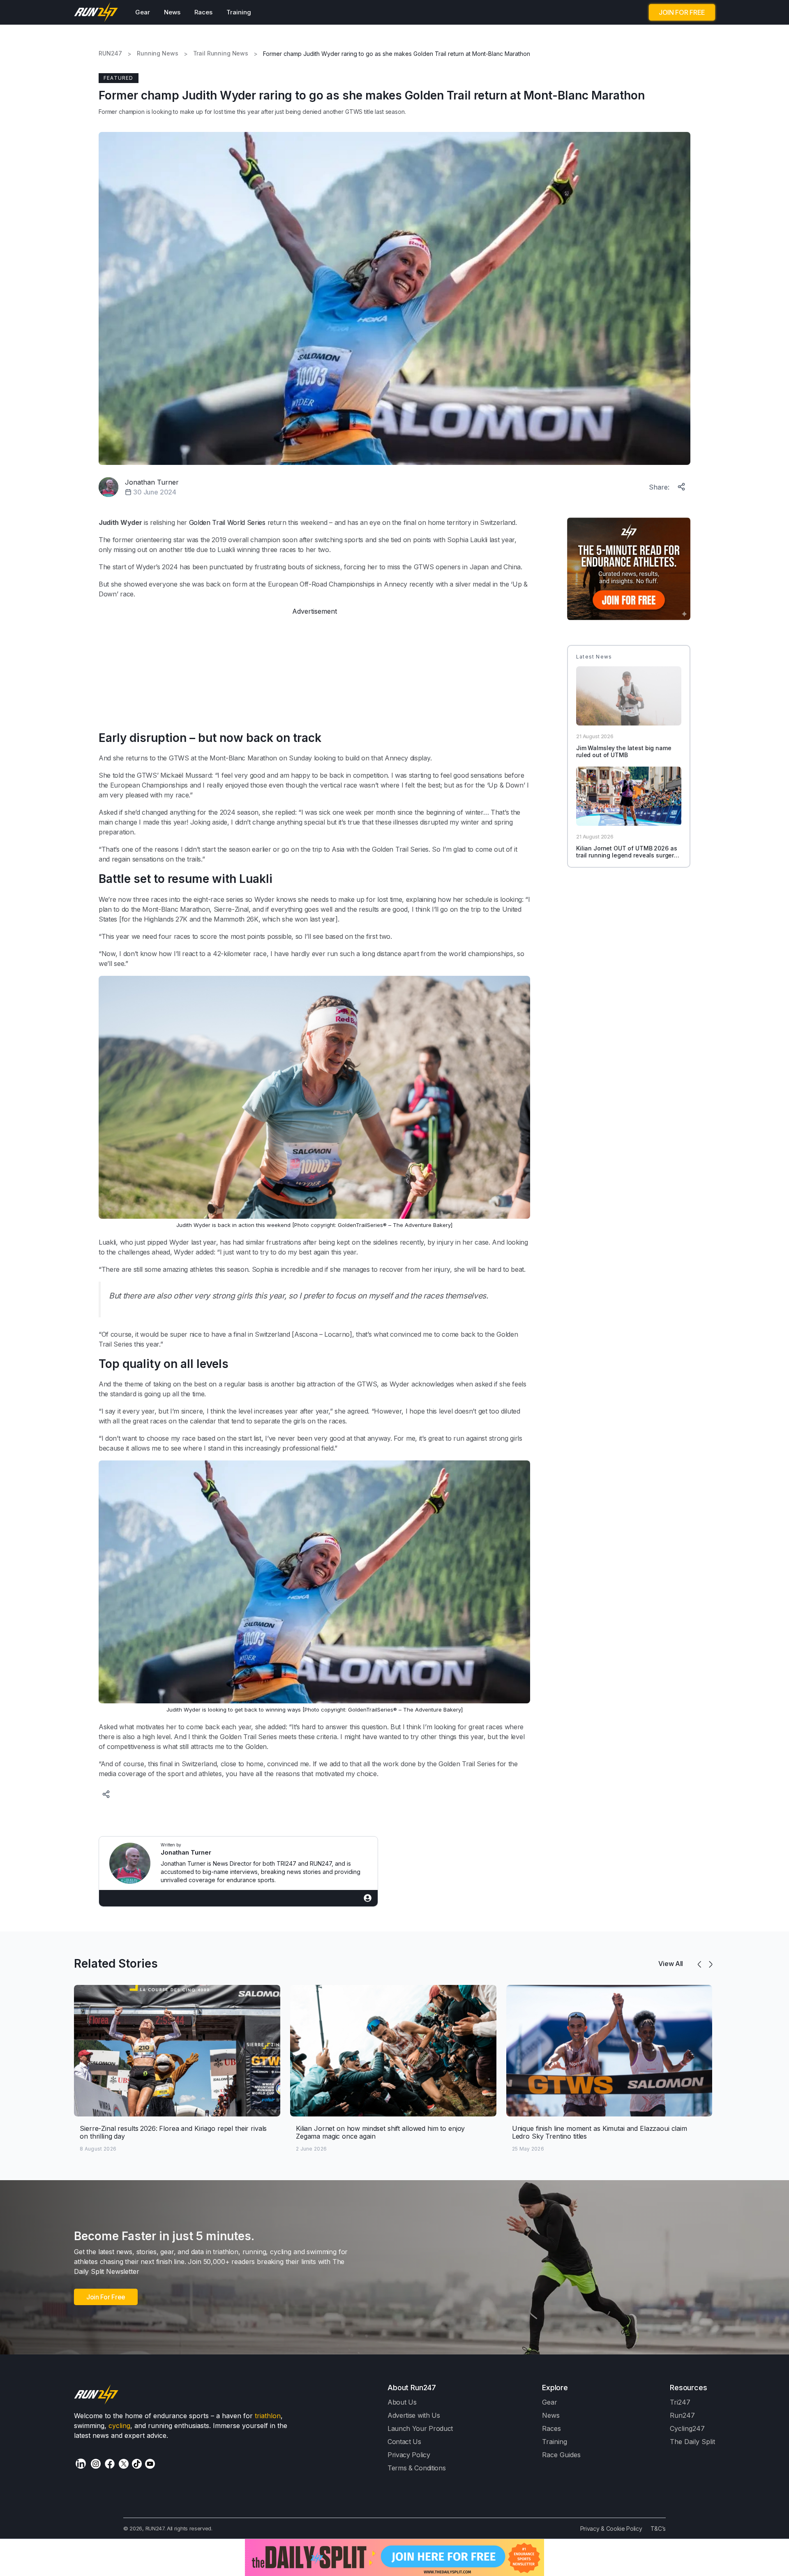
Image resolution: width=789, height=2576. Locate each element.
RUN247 (110, 53)
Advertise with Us (414, 2415)
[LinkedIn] (81, 2464)
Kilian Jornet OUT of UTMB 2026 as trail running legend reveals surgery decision (627, 855)
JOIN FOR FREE (682, 12)
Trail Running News (221, 53)
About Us (402, 2402)
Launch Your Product (420, 2428)
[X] (124, 2464)
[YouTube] (150, 2464)
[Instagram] (96, 2464)
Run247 (682, 2415)
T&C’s (658, 2529)
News (172, 12)
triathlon (268, 2416)
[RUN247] (96, 12)
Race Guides (561, 2455)
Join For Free (106, 2297)
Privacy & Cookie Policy (611, 2529)
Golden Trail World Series (227, 522)
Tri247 (680, 2402)
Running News (157, 53)
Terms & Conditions (416, 2468)
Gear (143, 12)
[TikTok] (137, 2464)
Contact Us (404, 2442)
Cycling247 (687, 2428)
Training (239, 12)
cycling (119, 2426)
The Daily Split (692, 2442)
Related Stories (116, 1964)
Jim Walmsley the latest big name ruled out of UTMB (624, 751)
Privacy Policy (409, 2455)
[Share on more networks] (682, 485)
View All (671, 1964)
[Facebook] (110, 2464)
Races (203, 12)
